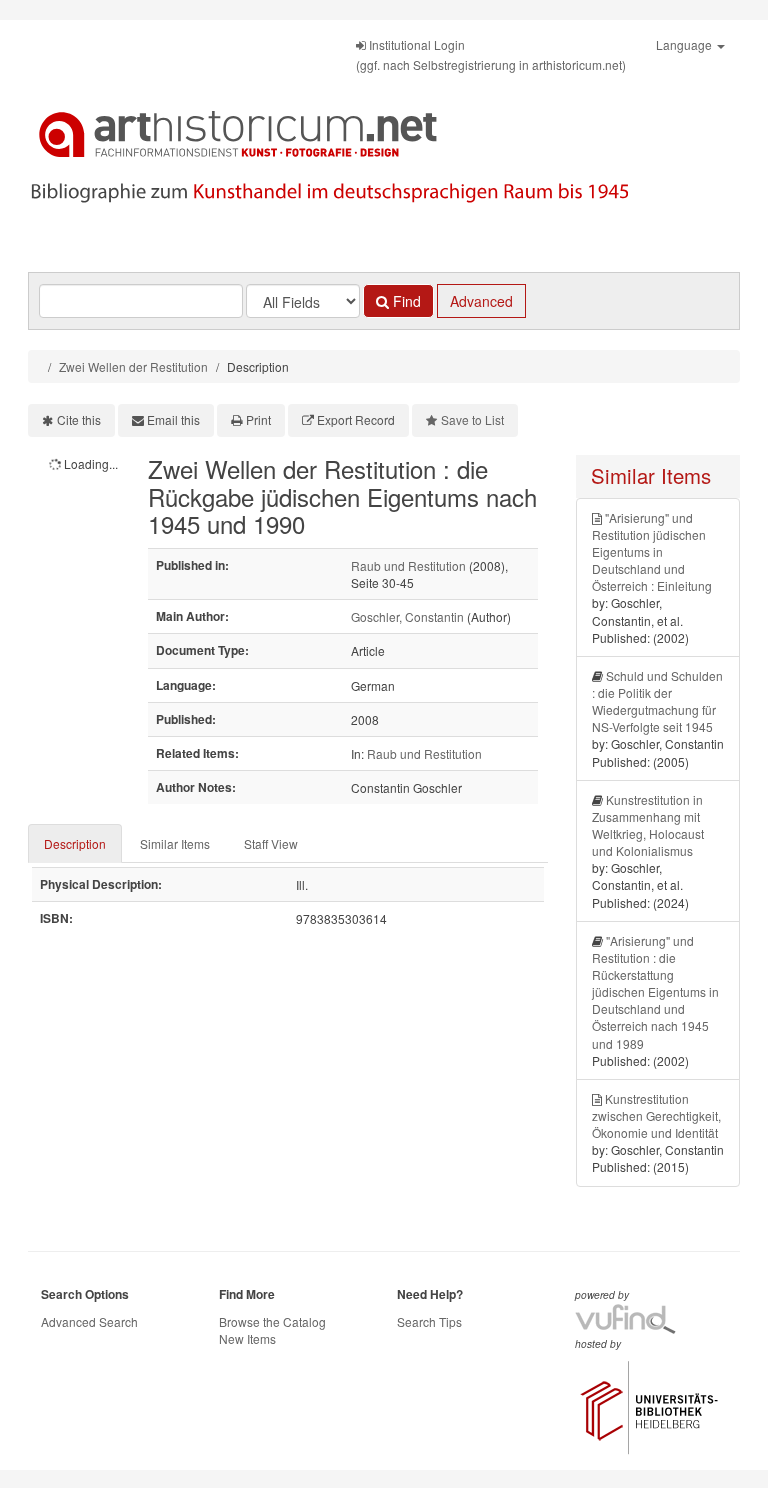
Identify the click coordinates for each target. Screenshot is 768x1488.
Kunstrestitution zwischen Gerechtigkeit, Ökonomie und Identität (656, 1115)
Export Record (356, 419)
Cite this (79, 419)
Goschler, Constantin (407, 616)
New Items (247, 1338)
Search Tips (429, 1321)
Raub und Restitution (408, 565)
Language (685, 44)
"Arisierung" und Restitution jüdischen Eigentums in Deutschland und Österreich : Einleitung (652, 552)
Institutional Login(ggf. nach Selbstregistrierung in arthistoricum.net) (491, 54)
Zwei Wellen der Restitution (133, 366)
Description (75, 843)
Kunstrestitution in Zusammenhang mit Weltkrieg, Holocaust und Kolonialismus (648, 825)
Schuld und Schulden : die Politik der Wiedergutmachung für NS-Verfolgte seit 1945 (657, 701)
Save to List (472, 419)
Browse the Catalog (272, 1321)
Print (258, 419)
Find (405, 301)
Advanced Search (89, 1321)
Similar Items (175, 843)
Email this (173, 419)
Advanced (481, 301)
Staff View (271, 843)
